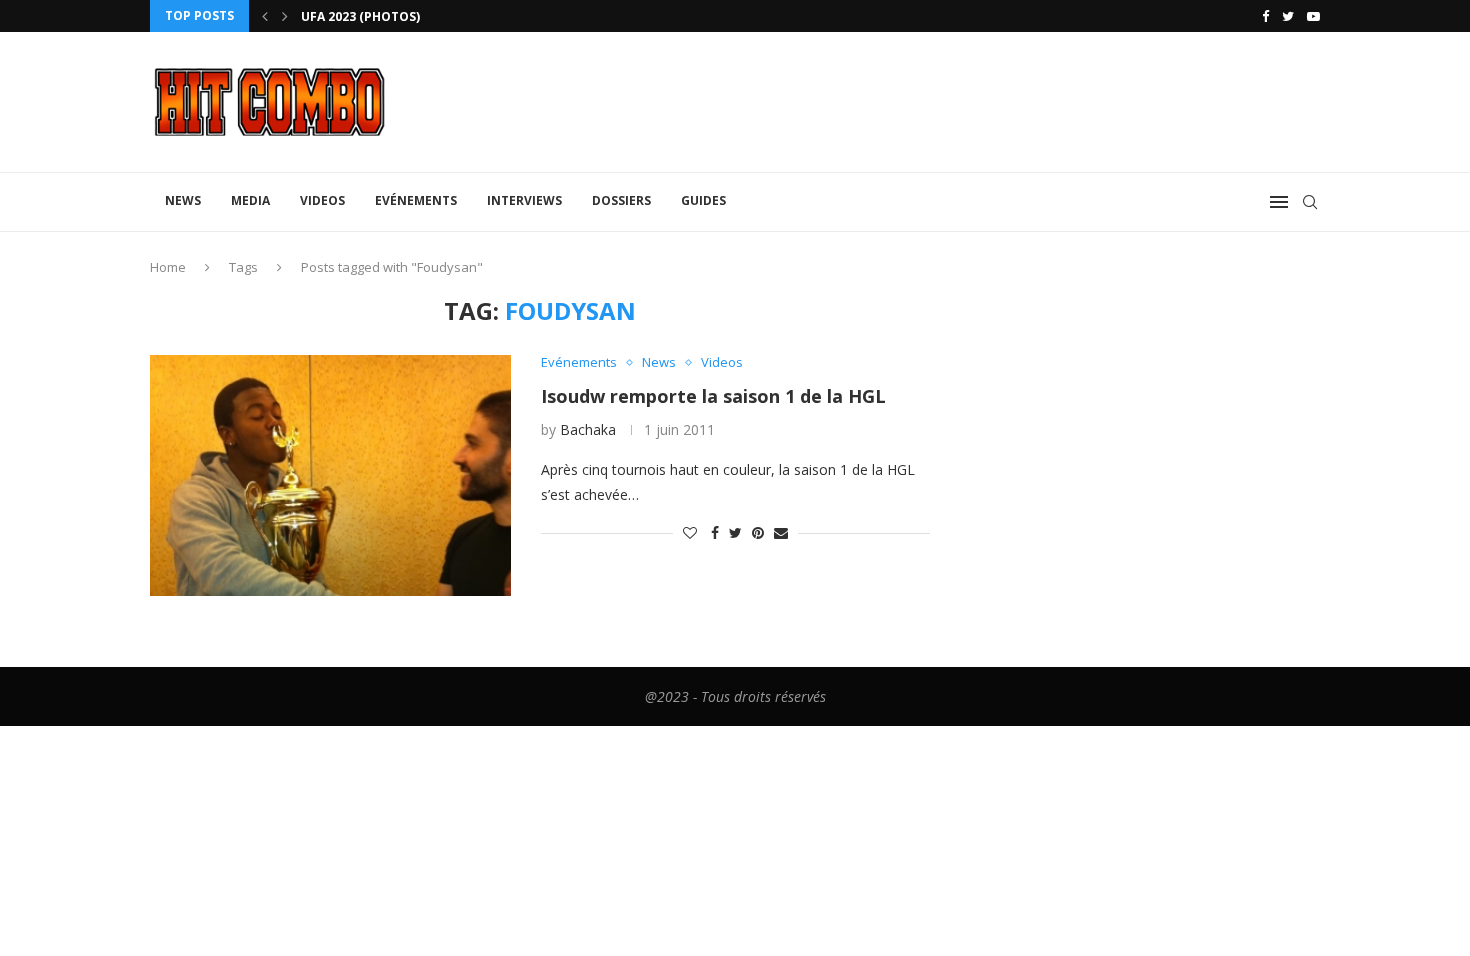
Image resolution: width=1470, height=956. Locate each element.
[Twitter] (1288, 16)
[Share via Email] (781, 532)
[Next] (285, 16)
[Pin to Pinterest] (758, 532)
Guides (703, 200)
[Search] (1310, 202)
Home (168, 267)
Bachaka (588, 429)
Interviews (524, 200)
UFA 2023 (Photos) (360, 16)
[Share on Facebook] (715, 532)
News (183, 200)
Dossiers (621, 200)
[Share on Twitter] (735, 532)
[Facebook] (1265, 16)
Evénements (416, 200)
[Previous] (265, 16)
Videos (322, 200)
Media (250, 200)
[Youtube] (1313, 16)
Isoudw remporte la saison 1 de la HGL (713, 396)
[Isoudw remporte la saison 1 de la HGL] (330, 475)
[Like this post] (690, 532)
